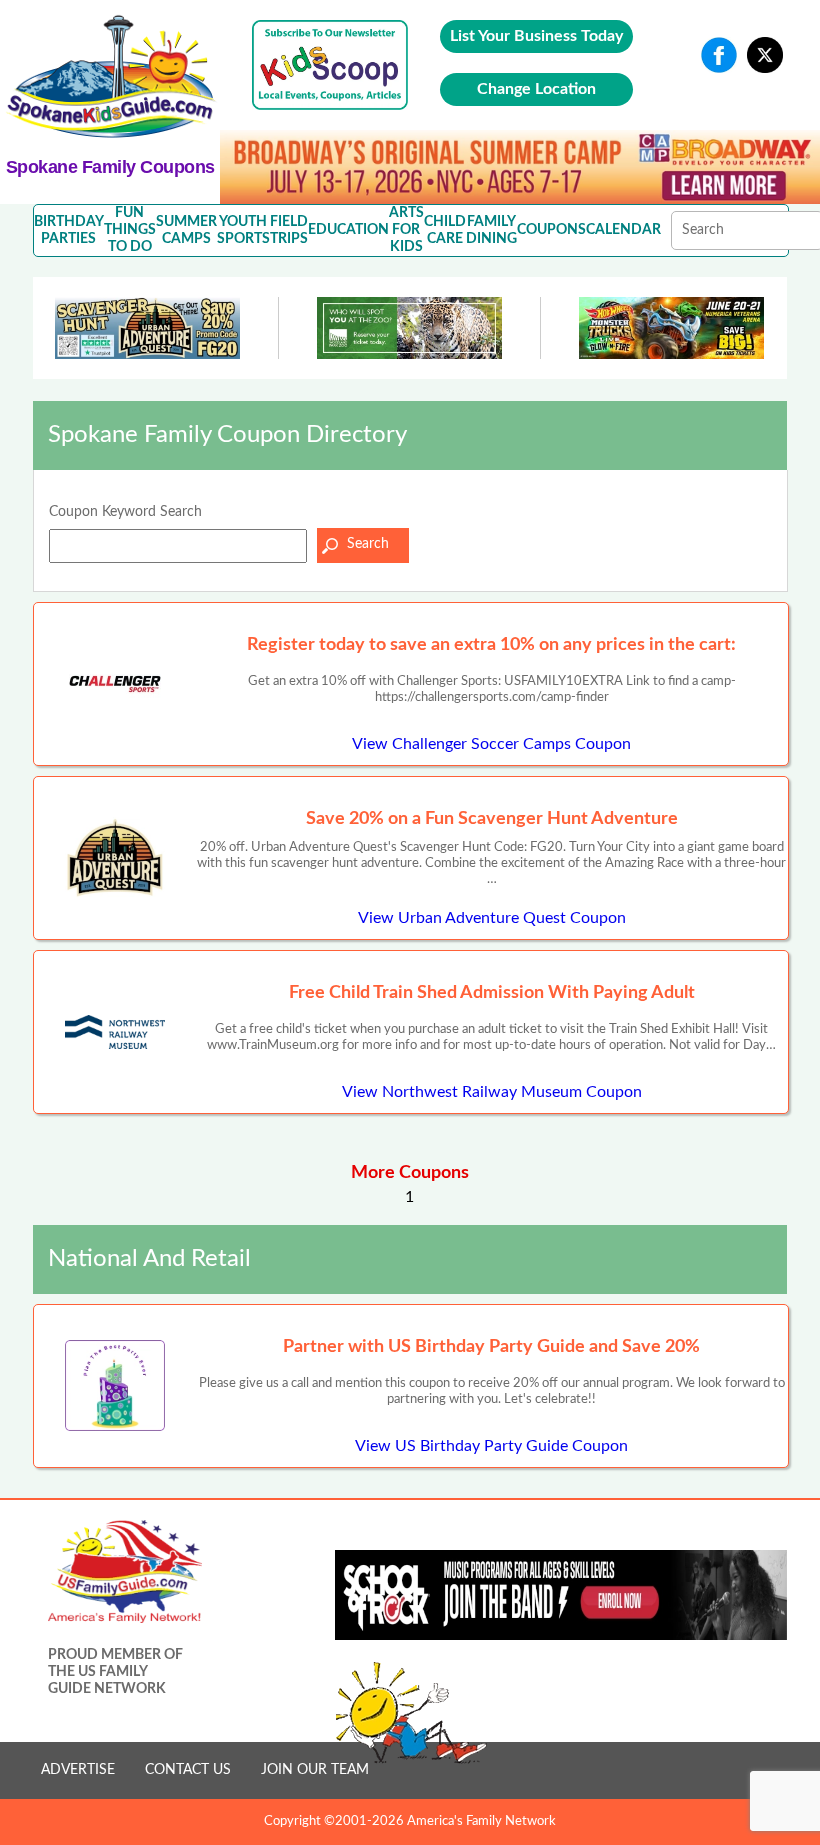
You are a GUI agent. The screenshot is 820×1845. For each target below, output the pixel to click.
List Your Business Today (536, 36)
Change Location (536, 89)
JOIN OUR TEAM (315, 1770)
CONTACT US (188, 1770)
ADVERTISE (78, 1770)
